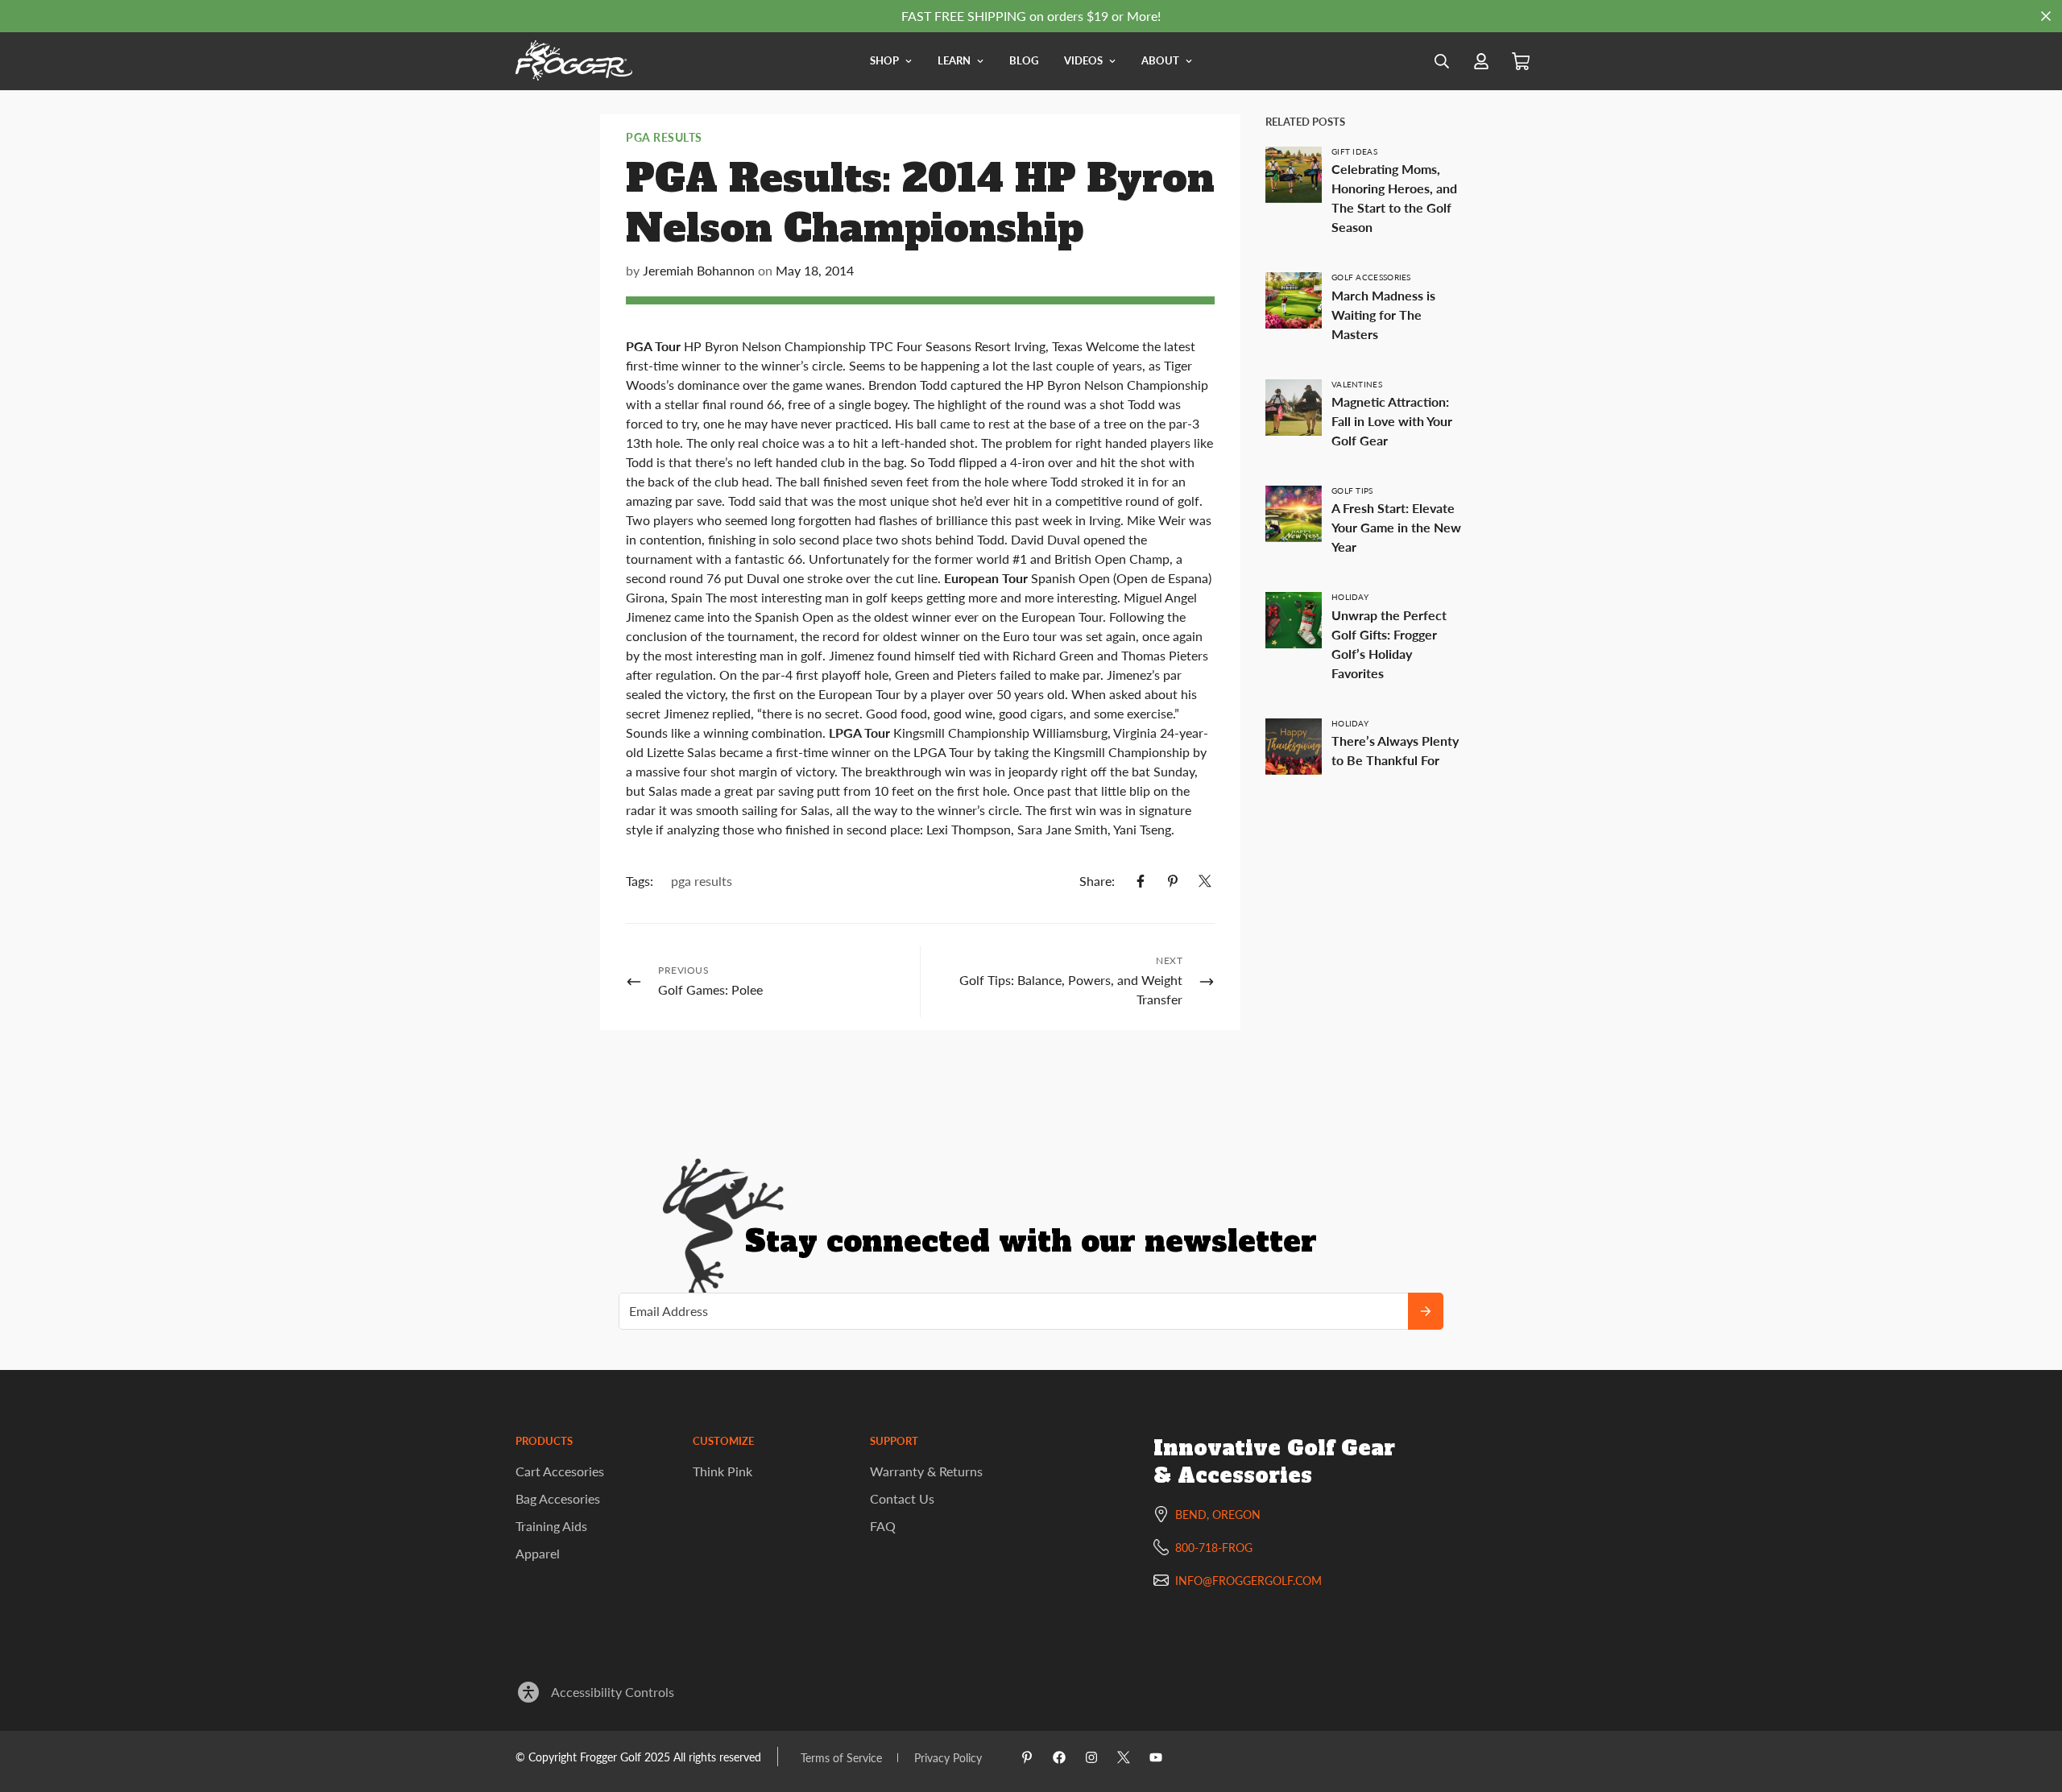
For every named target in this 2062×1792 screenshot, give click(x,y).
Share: (1097, 881)
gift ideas (1354, 151)
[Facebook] (1141, 881)
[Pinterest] (1173, 881)
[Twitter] (1205, 881)
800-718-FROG (1214, 1548)
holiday (1350, 597)
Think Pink (723, 1471)
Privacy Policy (948, 1758)
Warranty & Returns (926, 1471)
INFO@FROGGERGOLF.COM (1248, 1581)
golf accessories (1371, 277)
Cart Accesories (560, 1471)
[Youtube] (1156, 1757)
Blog (1024, 60)
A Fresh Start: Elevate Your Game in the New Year (1396, 527)
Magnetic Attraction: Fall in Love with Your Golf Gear (1392, 421)
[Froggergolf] (574, 61)
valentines (1357, 384)
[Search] (1442, 61)
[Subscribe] (1426, 1311)
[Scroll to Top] (2031, 1704)
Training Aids (551, 1526)
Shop (884, 60)
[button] (1521, 62)
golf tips (1352, 490)
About (1160, 60)
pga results (664, 137)
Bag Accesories (558, 1498)
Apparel (538, 1553)
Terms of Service (841, 1758)
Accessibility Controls (613, 1692)
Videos (1083, 60)
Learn (954, 60)
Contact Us (902, 1498)
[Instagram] (1091, 1757)
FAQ (883, 1526)
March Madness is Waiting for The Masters (1383, 315)
